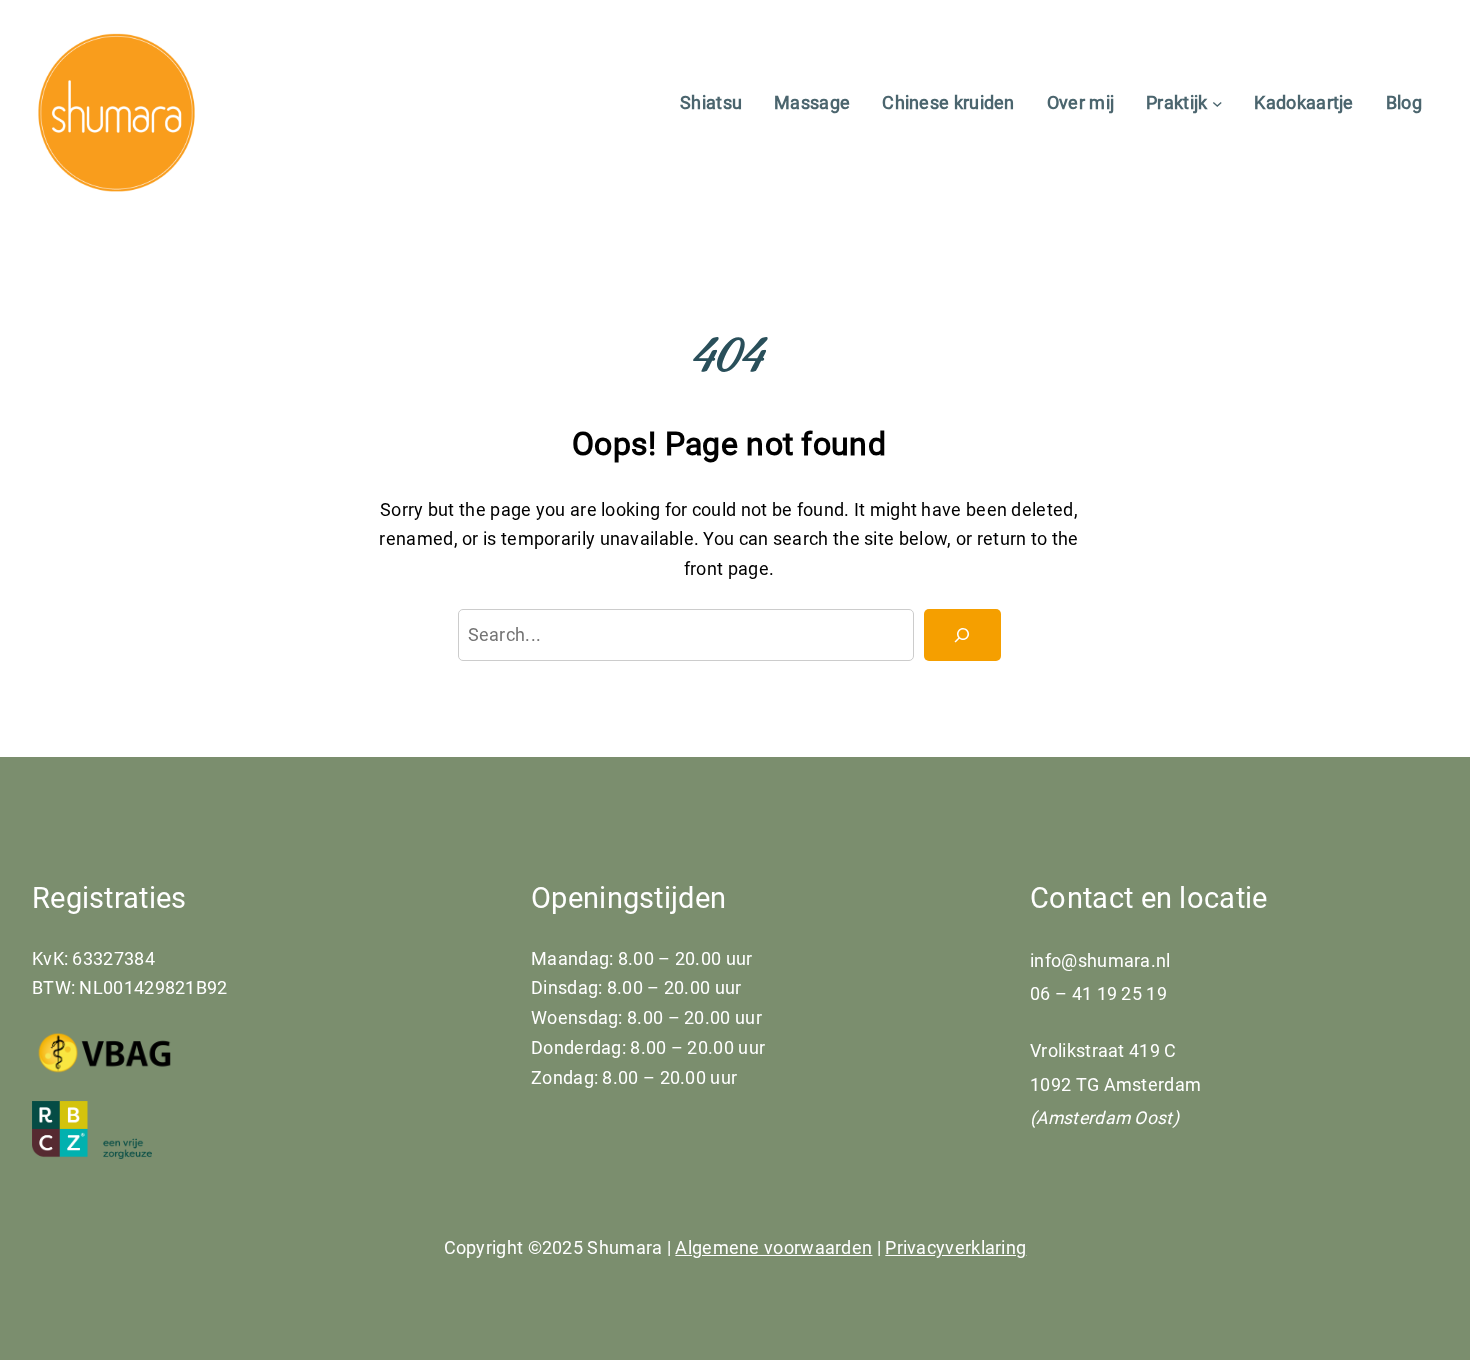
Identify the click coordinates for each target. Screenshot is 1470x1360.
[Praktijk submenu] (1217, 102)
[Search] (962, 635)
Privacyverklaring (955, 1247)
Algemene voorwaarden (773, 1247)
